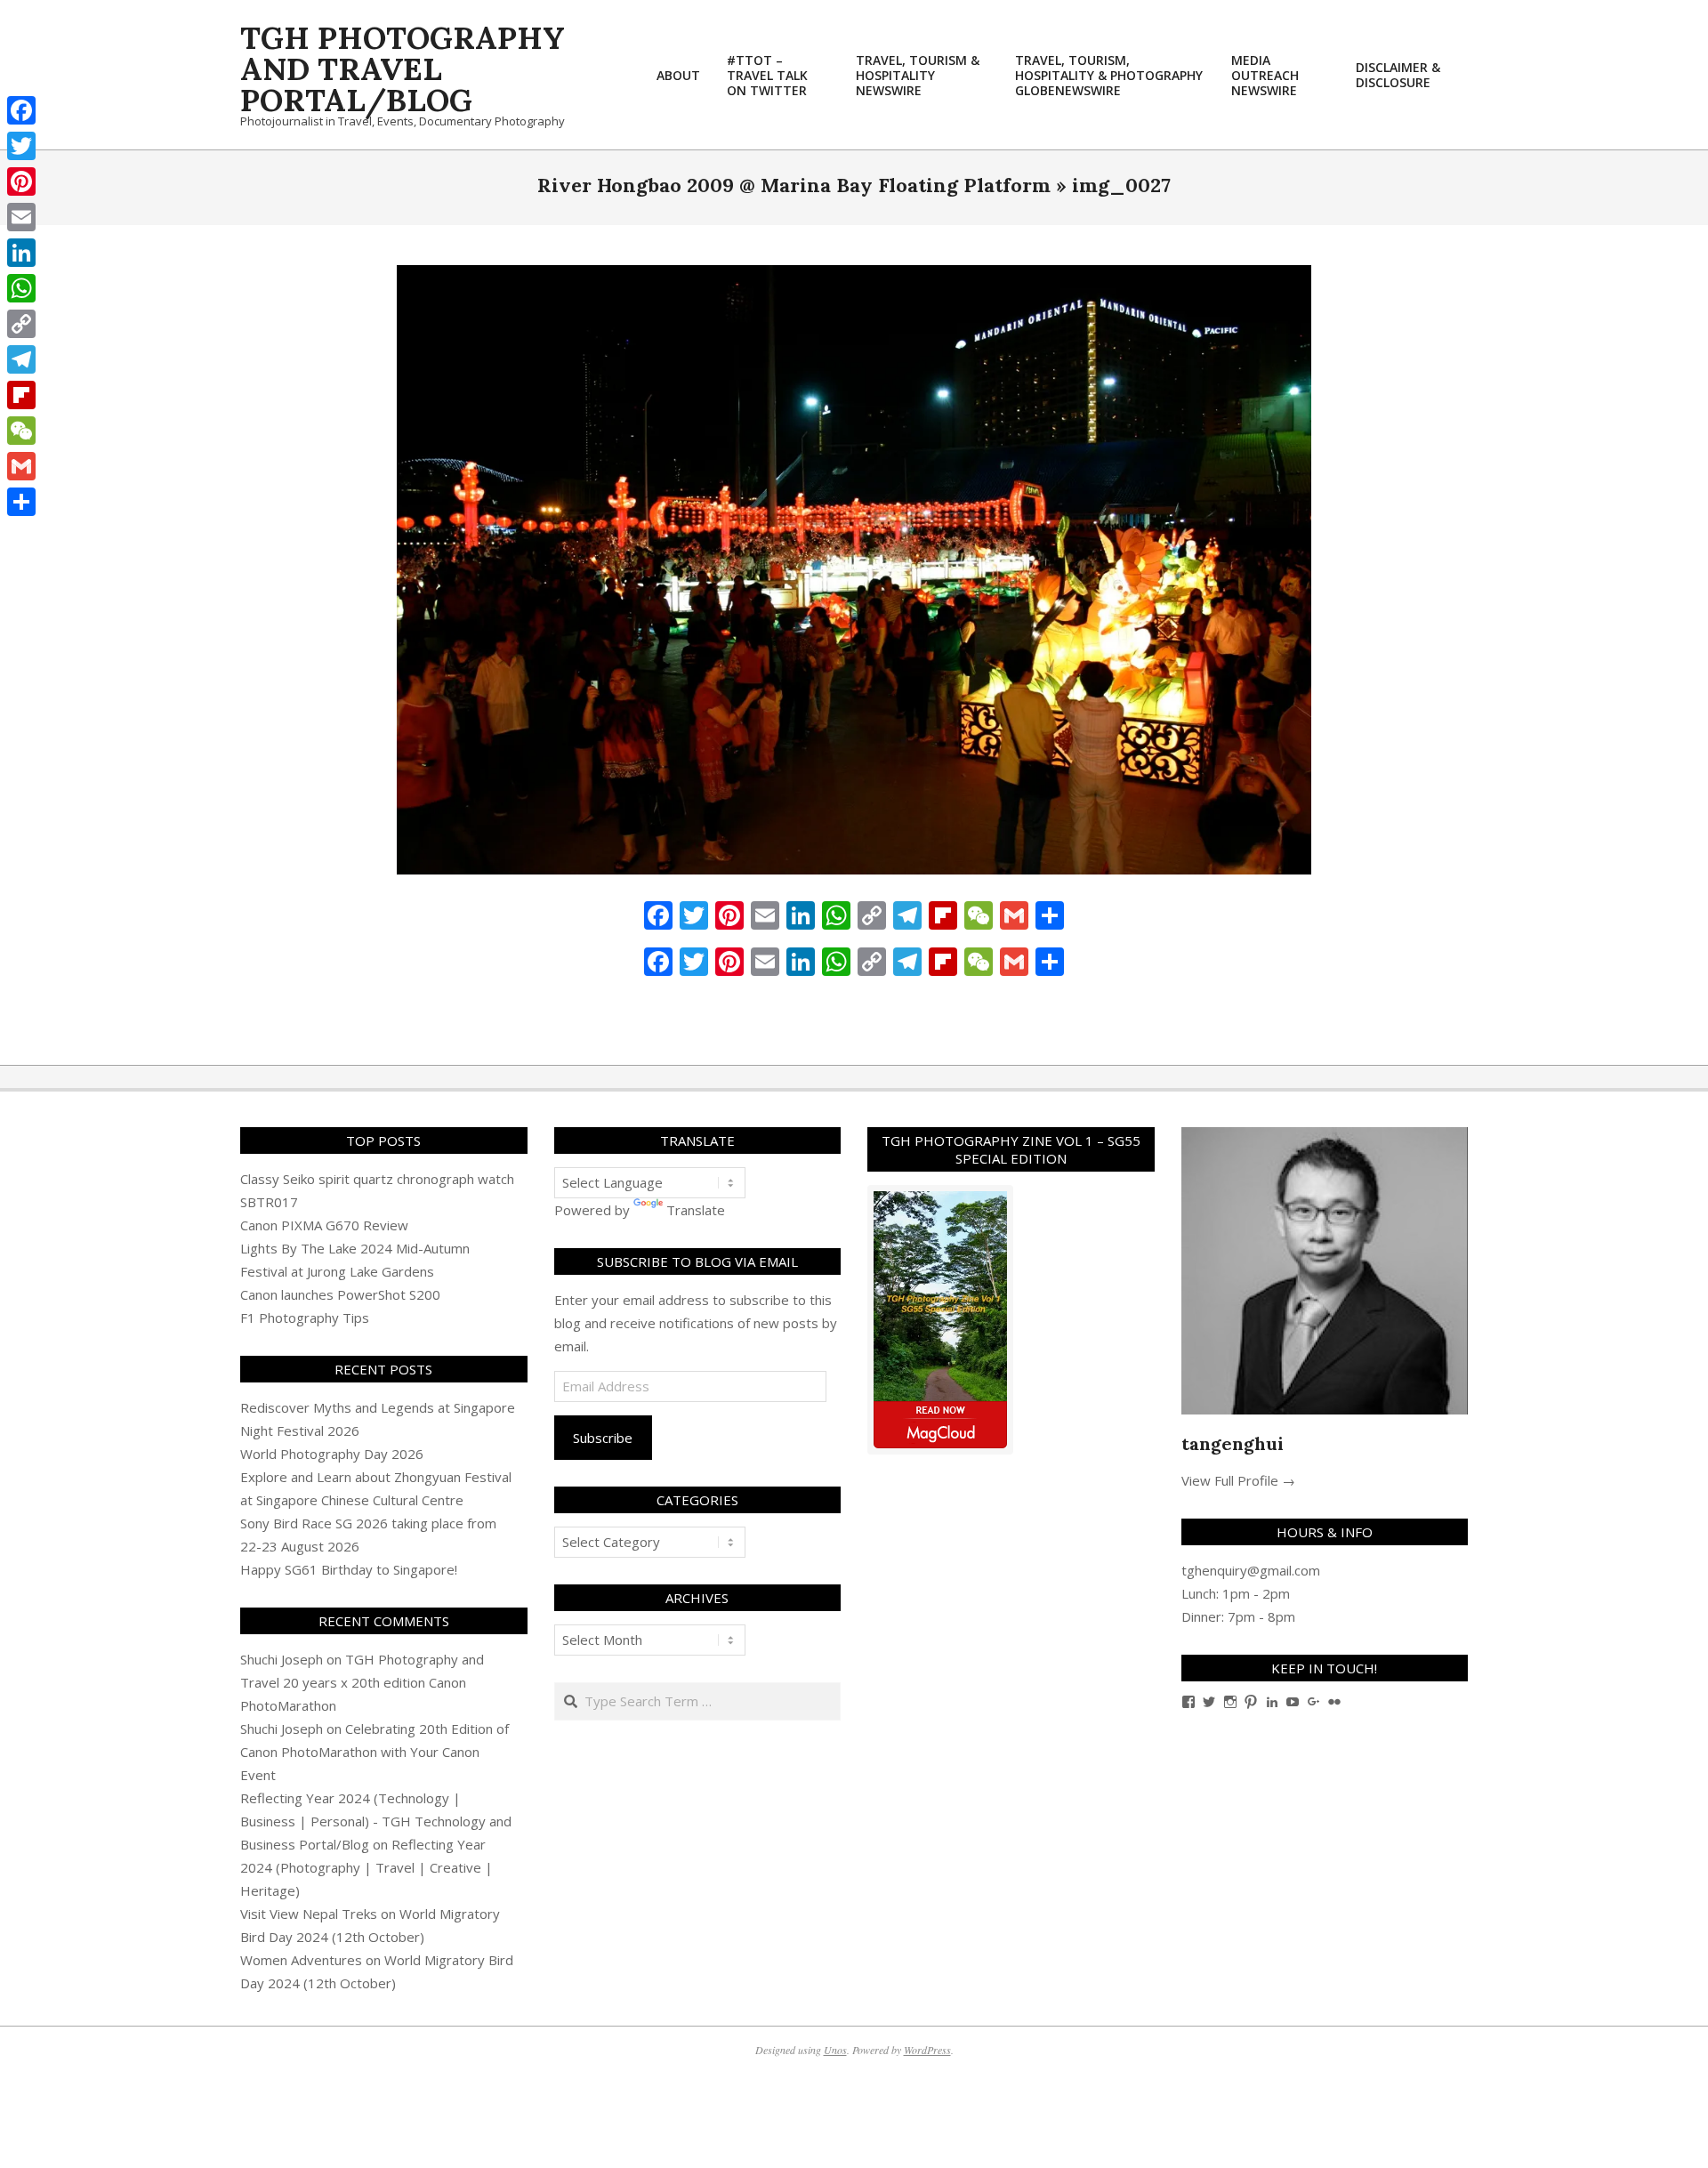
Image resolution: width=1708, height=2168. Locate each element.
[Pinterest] (21, 181)
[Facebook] (21, 110)
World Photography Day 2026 (332, 1454)
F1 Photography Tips (305, 1318)
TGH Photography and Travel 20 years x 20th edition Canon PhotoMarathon (362, 1682)
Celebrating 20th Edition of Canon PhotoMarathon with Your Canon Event (375, 1752)
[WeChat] (21, 431)
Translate (696, 1210)
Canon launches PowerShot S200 (340, 1294)
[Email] (21, 217)
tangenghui (1233, 1443)
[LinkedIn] (21, 253)
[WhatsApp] (21, 288)
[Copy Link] (21, 324)
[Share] (21, 502)
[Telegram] (21, 359)
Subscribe (603, 1438)
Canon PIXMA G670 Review (324, 1225)
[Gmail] (21, 466)
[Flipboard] (21, 395)
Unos (835, 2050)
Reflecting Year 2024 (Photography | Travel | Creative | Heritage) (367, 1867)
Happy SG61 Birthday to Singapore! (349, 1569)
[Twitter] (21, 146)
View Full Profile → (1238, 1480)
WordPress (927, 2050)
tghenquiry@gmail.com (1251, 1570)
